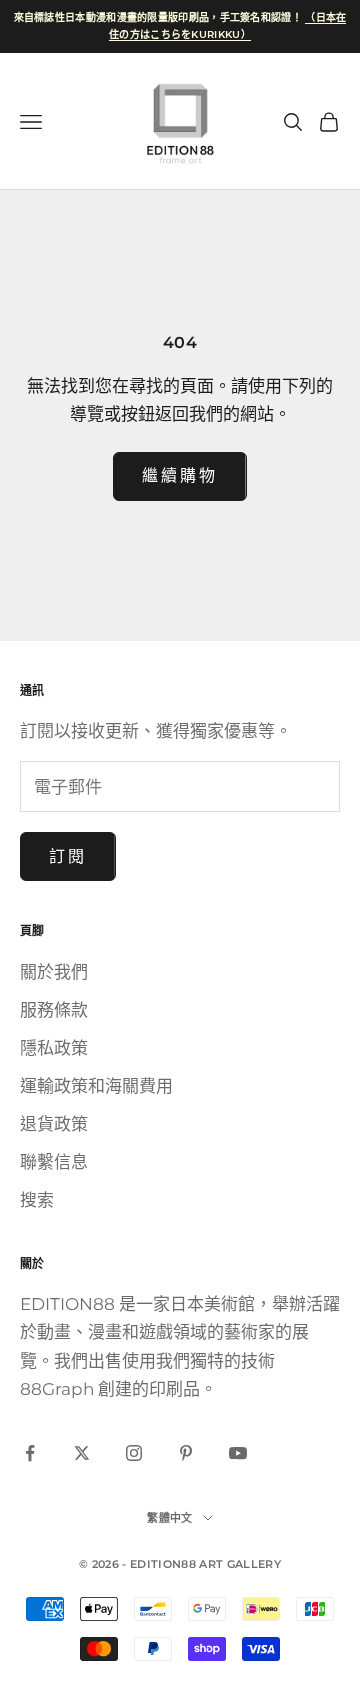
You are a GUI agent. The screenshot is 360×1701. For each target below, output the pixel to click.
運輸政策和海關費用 (96, 1086)
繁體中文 (169, 1518)
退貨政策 (54, 1124)
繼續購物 (180, 475)
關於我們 (54, 972)
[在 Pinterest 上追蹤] (186, 1453)
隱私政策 (54, 1048)
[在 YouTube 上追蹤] (238, 1453)
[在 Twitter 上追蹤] (82, 1453)
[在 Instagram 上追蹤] (134, 1453)
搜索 (37, 1200)
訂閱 (68, 856)
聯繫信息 (54, 1162)
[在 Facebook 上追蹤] (30, 1453)
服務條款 (54, 1010)
